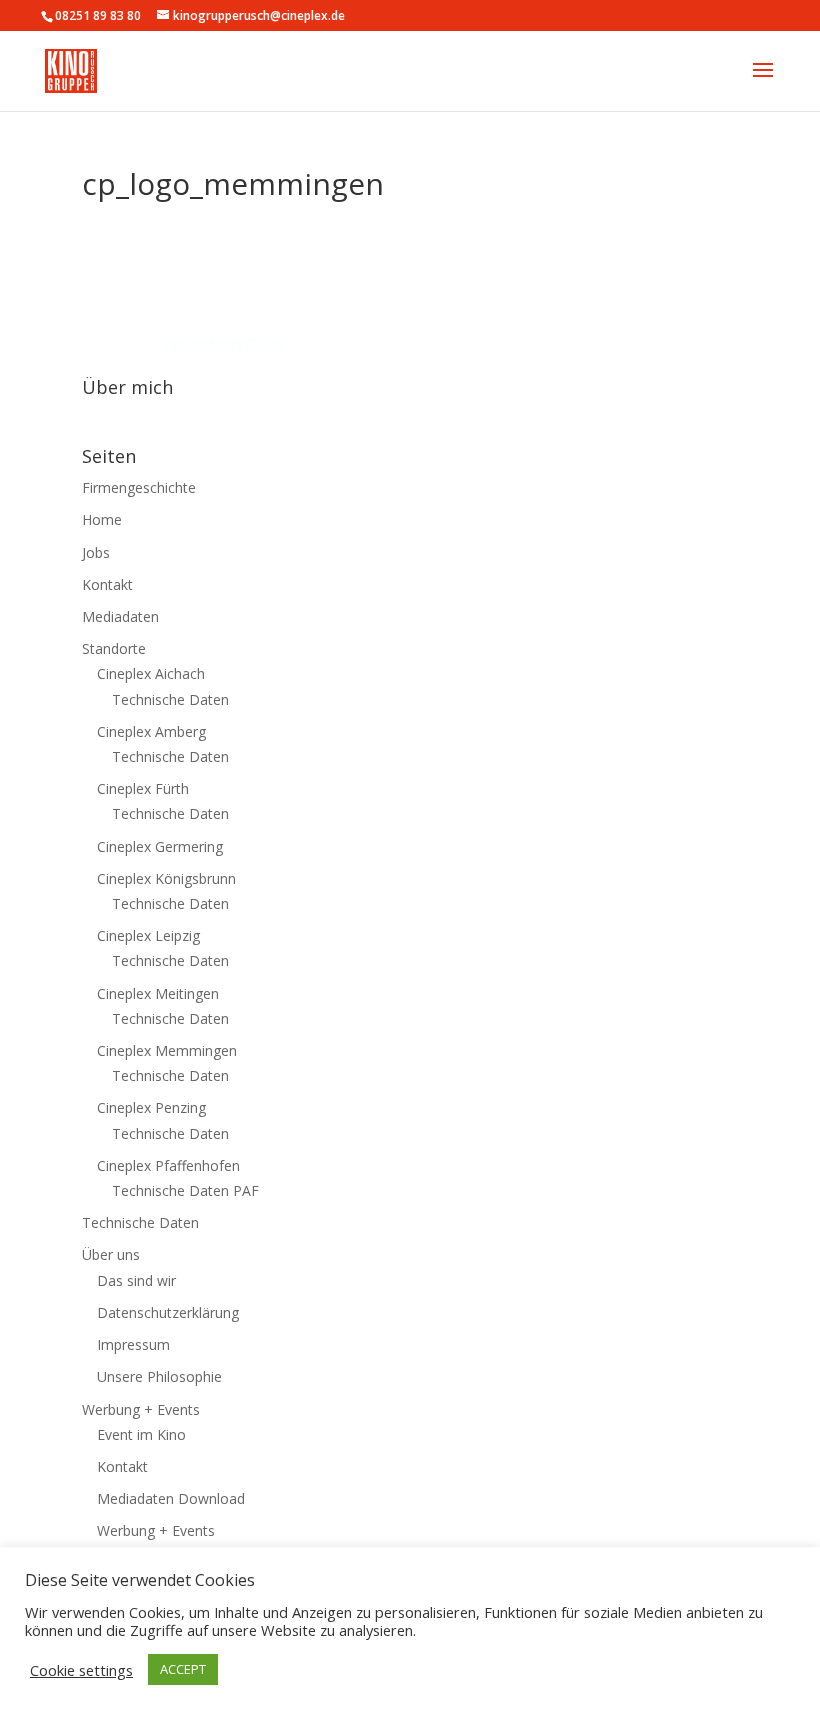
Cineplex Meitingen (158, 993)
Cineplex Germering (160, 846)
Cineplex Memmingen (167, 1050)
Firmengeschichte (139, 487)
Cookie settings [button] (81, 1670)
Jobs (96, 552)
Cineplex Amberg (151, 731)
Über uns (111, 1254)
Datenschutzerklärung (168, 1312)
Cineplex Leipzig (148, 935)
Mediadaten (120, 616)
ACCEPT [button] (183, 1669)
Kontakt (107, 584)
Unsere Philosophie (159, 1376)
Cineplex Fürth (143, 788)
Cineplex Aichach (151, 673)
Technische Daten (170, 699)
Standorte (114, 648)
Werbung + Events (141, 1409)
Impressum (133, 1344)
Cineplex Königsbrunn (166, 878)
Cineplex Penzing (151, 1107)
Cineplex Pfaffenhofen (168, 1165)
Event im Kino (141, 1434)
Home (102, 519)
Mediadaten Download (171, 1498)
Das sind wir (136, 1280)
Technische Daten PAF (185, 1190)
